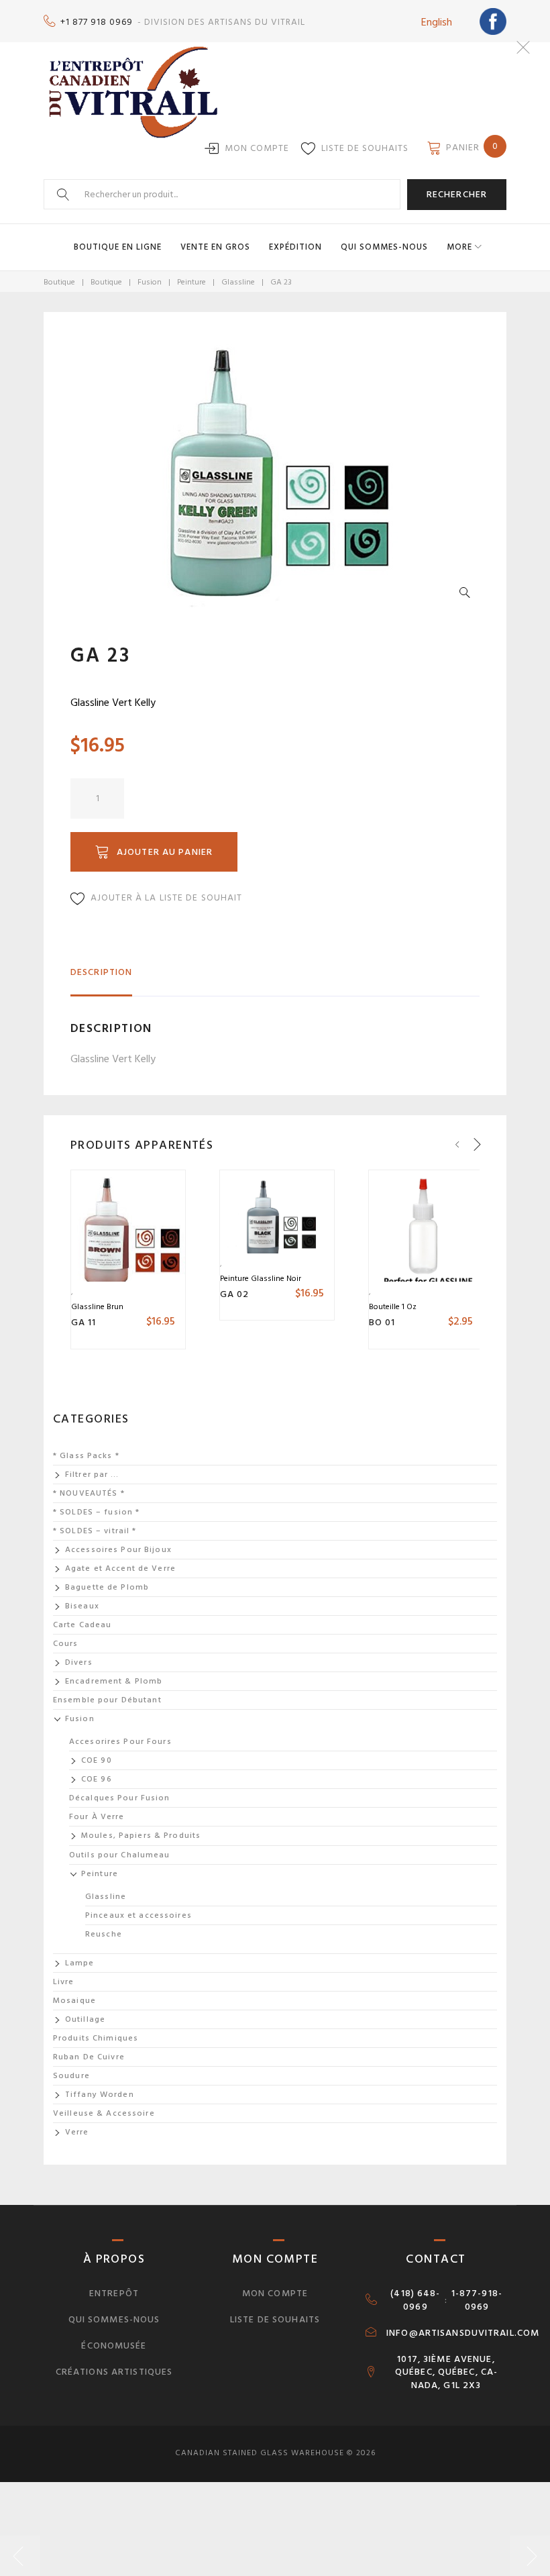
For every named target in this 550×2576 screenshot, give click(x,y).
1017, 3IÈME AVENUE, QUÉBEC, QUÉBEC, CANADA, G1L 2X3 (446, 2373)
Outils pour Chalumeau (120, 1855)
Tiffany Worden (100, 2095)
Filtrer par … (92, 1475)
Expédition (295, 247)
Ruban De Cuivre (89, 2057)
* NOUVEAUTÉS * (89, 1493)
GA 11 (84, 1322)
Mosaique (74, 2001)
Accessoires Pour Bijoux (118, 1550)
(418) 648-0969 (415, 2300)
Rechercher (457, 194)
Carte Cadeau (82, 1625)
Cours (66, 1644)
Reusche (104, 1934)
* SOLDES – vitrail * (95, 1531)
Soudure (71, 2076)
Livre (64, 1982)
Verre (77, 2132)
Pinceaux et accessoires (139, 1915)
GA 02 (235, 1294)
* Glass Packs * (86, 1456)
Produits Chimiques (96, 2038)
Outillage (85, 2019)
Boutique (59, 282)
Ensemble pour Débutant (107, 1700)
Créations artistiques (114, 2372)
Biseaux (82, 1606)
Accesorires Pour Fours (120, 1742)
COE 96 (97, 1779)
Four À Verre (97, 1817)
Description (101, 972)
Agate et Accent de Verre (120, 1568)
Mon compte (257, 148)
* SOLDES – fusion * (96, 1512)
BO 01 (382, 1322)
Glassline (238, 282)
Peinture (191, 282)
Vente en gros (215, 247)
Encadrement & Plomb (114, 1681)
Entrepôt (114, 2293)
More (459, 247)
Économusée (114, 2346)
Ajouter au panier (165, 852)
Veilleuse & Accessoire (104, 2113)
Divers (79, 1662)
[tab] (101, 978)
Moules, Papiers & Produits (141, 1836)
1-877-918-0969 (477, 2300)
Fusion (150, 282)
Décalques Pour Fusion (120, 1798)
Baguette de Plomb (107, 1587)
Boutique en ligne (118, 247)
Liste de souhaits (365, 148)
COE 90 (97, 1760)
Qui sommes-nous (384, 247)
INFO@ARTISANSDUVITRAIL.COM (463, 2333)
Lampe (80, 1963)
